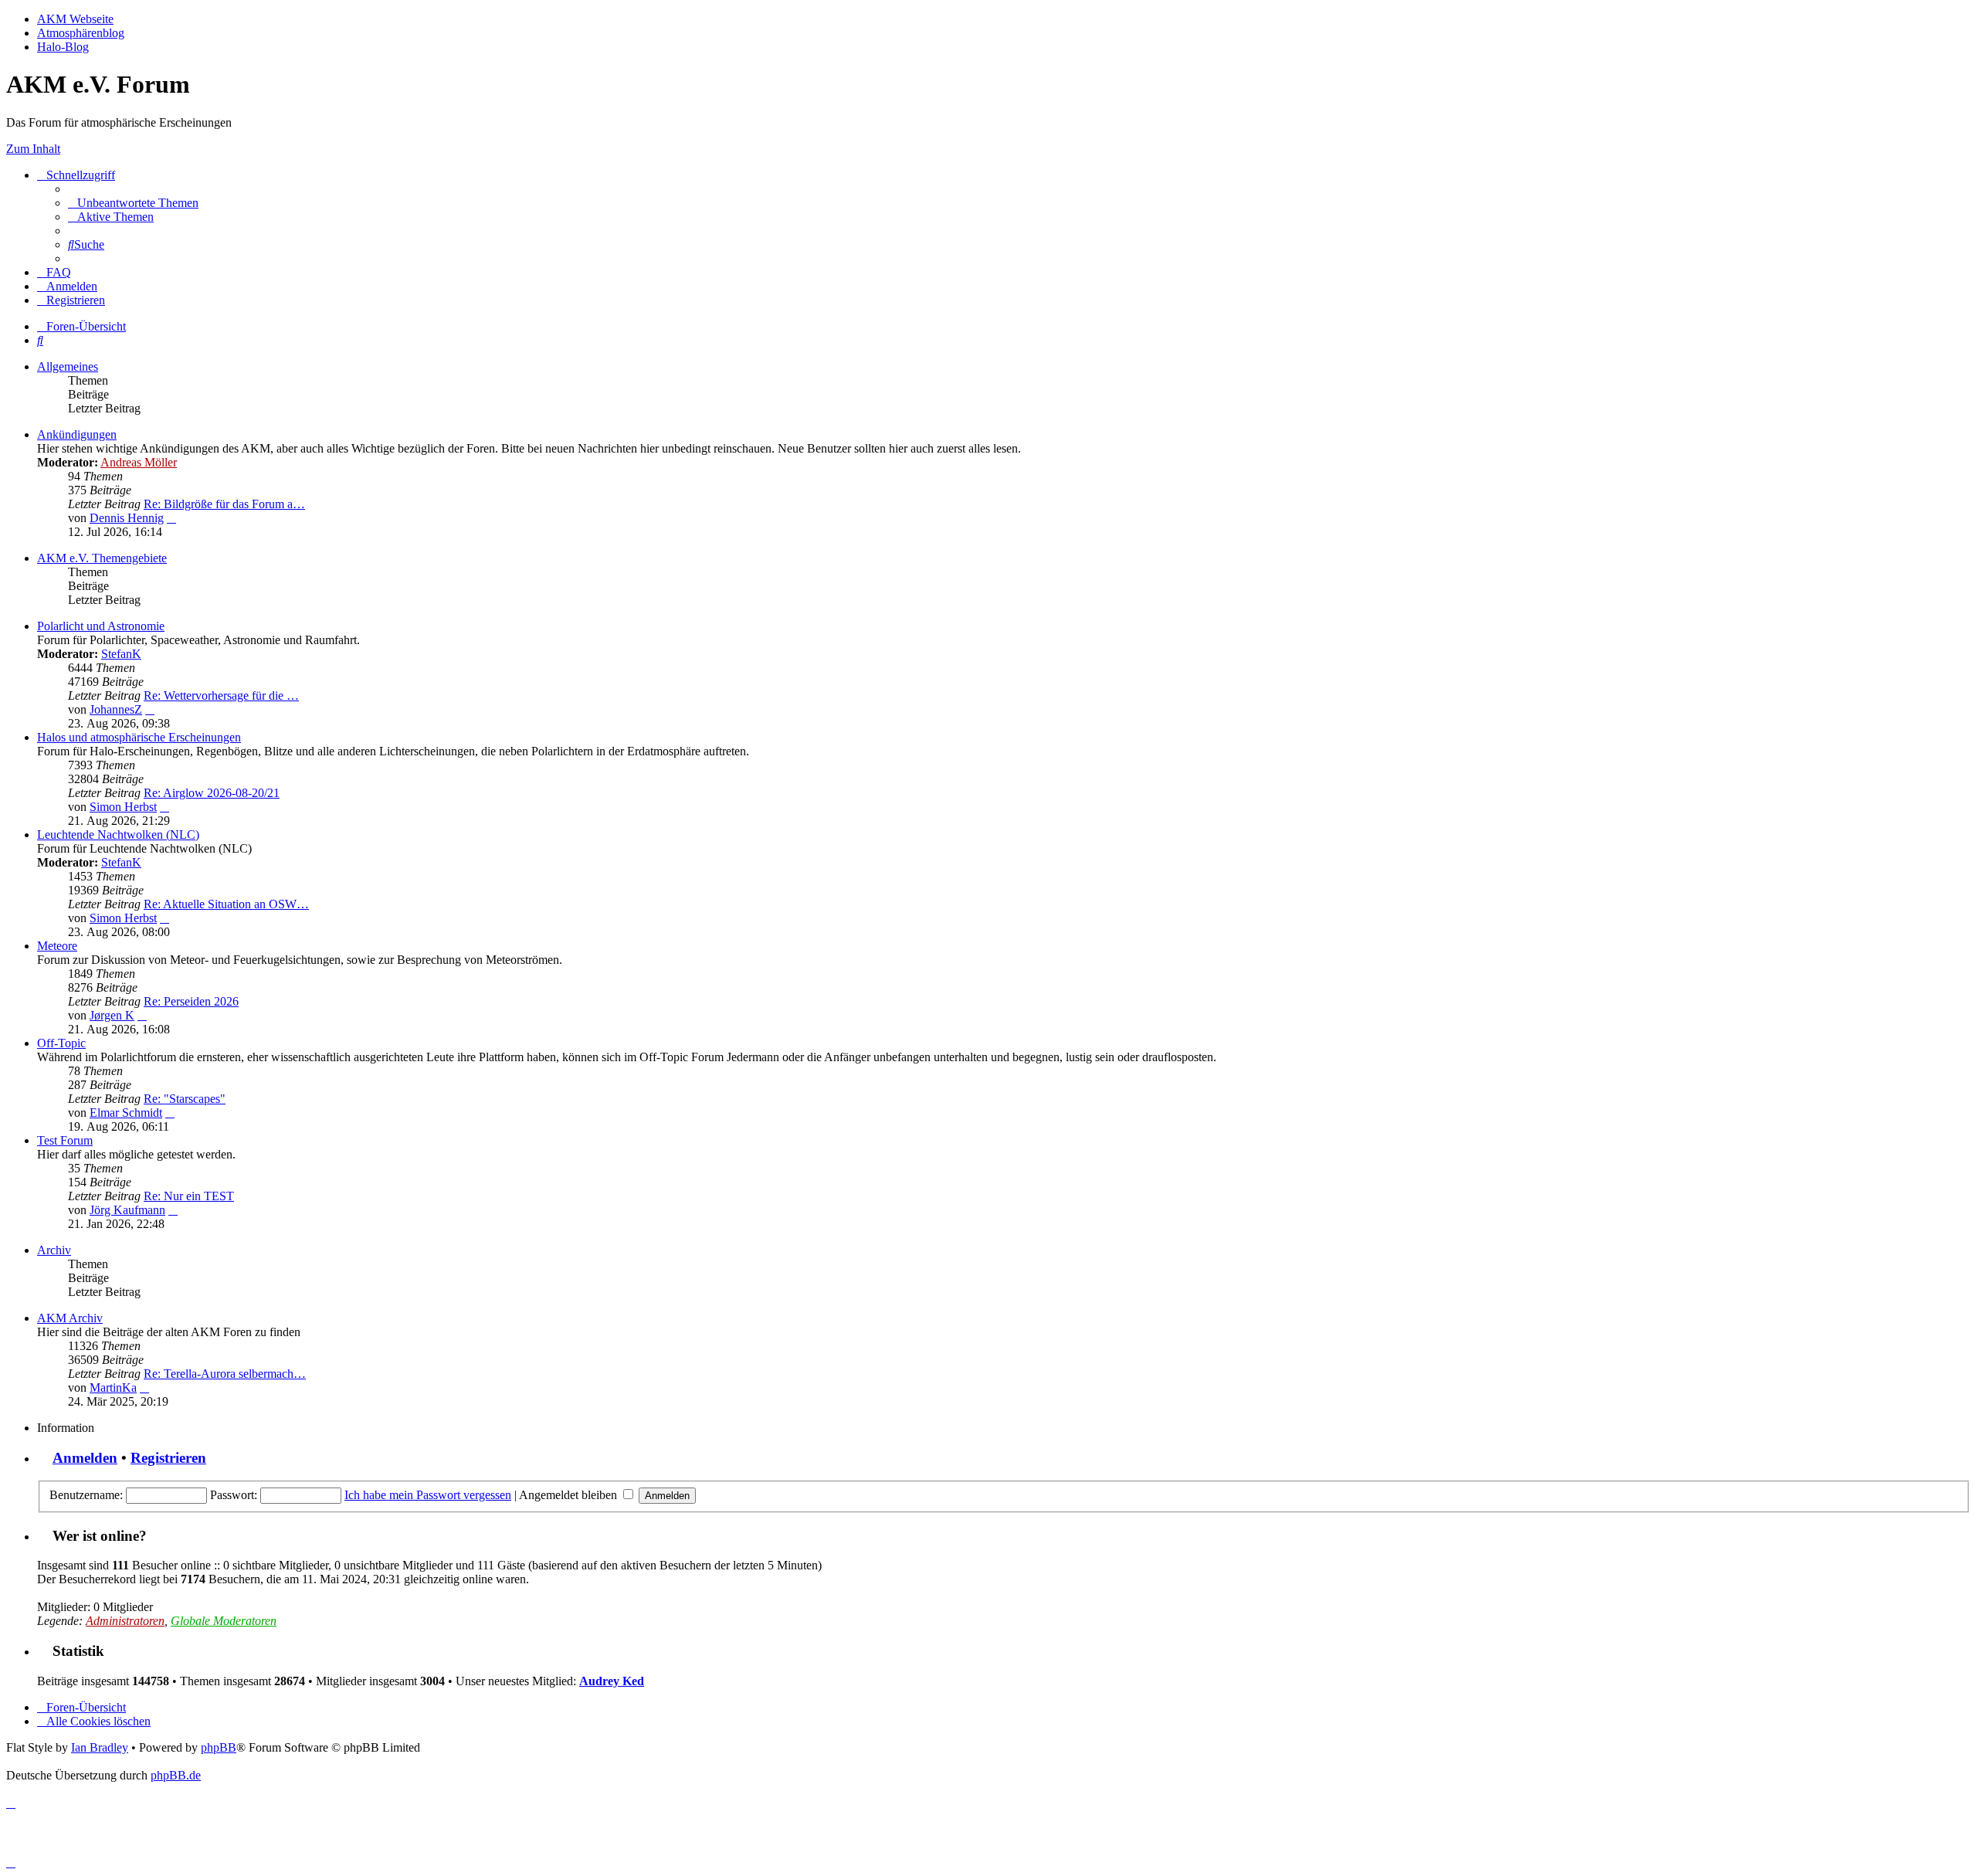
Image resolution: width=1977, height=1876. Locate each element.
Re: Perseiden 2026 (191, 1001)
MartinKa (113, 1387)
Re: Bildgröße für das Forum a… (224, 504)
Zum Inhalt (33, 149)
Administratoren (125, 1621)
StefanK (121, 654)
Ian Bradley (100, 1747)
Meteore (57, 946)
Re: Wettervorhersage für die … (221, 695)
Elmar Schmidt (126, 1113)
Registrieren (168, 1458)
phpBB (219, 1747)
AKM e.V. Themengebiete (102, 558)
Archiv (54, 1250)
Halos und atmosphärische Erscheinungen (139, 737)
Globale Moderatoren (224, 1621)
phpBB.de (176, 1775)
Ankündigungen (77, 434)
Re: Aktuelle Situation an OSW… (226, 904)
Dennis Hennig (127, 518)
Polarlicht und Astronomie (101, 626)
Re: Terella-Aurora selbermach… (225, 1374)
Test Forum (65, 1140)
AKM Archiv (70, 1318)
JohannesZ (116, 709)
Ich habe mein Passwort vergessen (428, 1495)
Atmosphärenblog (81, 33)
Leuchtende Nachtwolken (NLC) (118, 835)
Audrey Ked (612, 1681)
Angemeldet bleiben (570, 1495)
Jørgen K (112, 1015)
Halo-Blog (63, 47)
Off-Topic (61, 1043)
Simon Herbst (123, 807)
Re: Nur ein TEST (189, 1196)
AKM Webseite (75, 19)
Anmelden (85, 1458)
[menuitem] (133, 203)
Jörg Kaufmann (127, 1210)
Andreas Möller (139, 462)
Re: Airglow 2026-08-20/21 (212, 793)
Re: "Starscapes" (185, 1099)
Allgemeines (68, 366)
